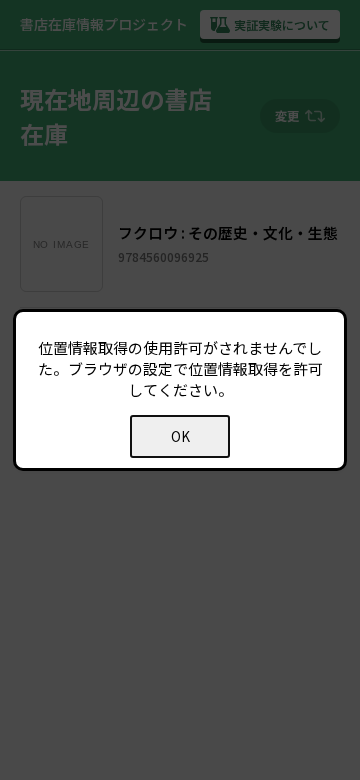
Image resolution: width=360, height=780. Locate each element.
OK (180, 436)
